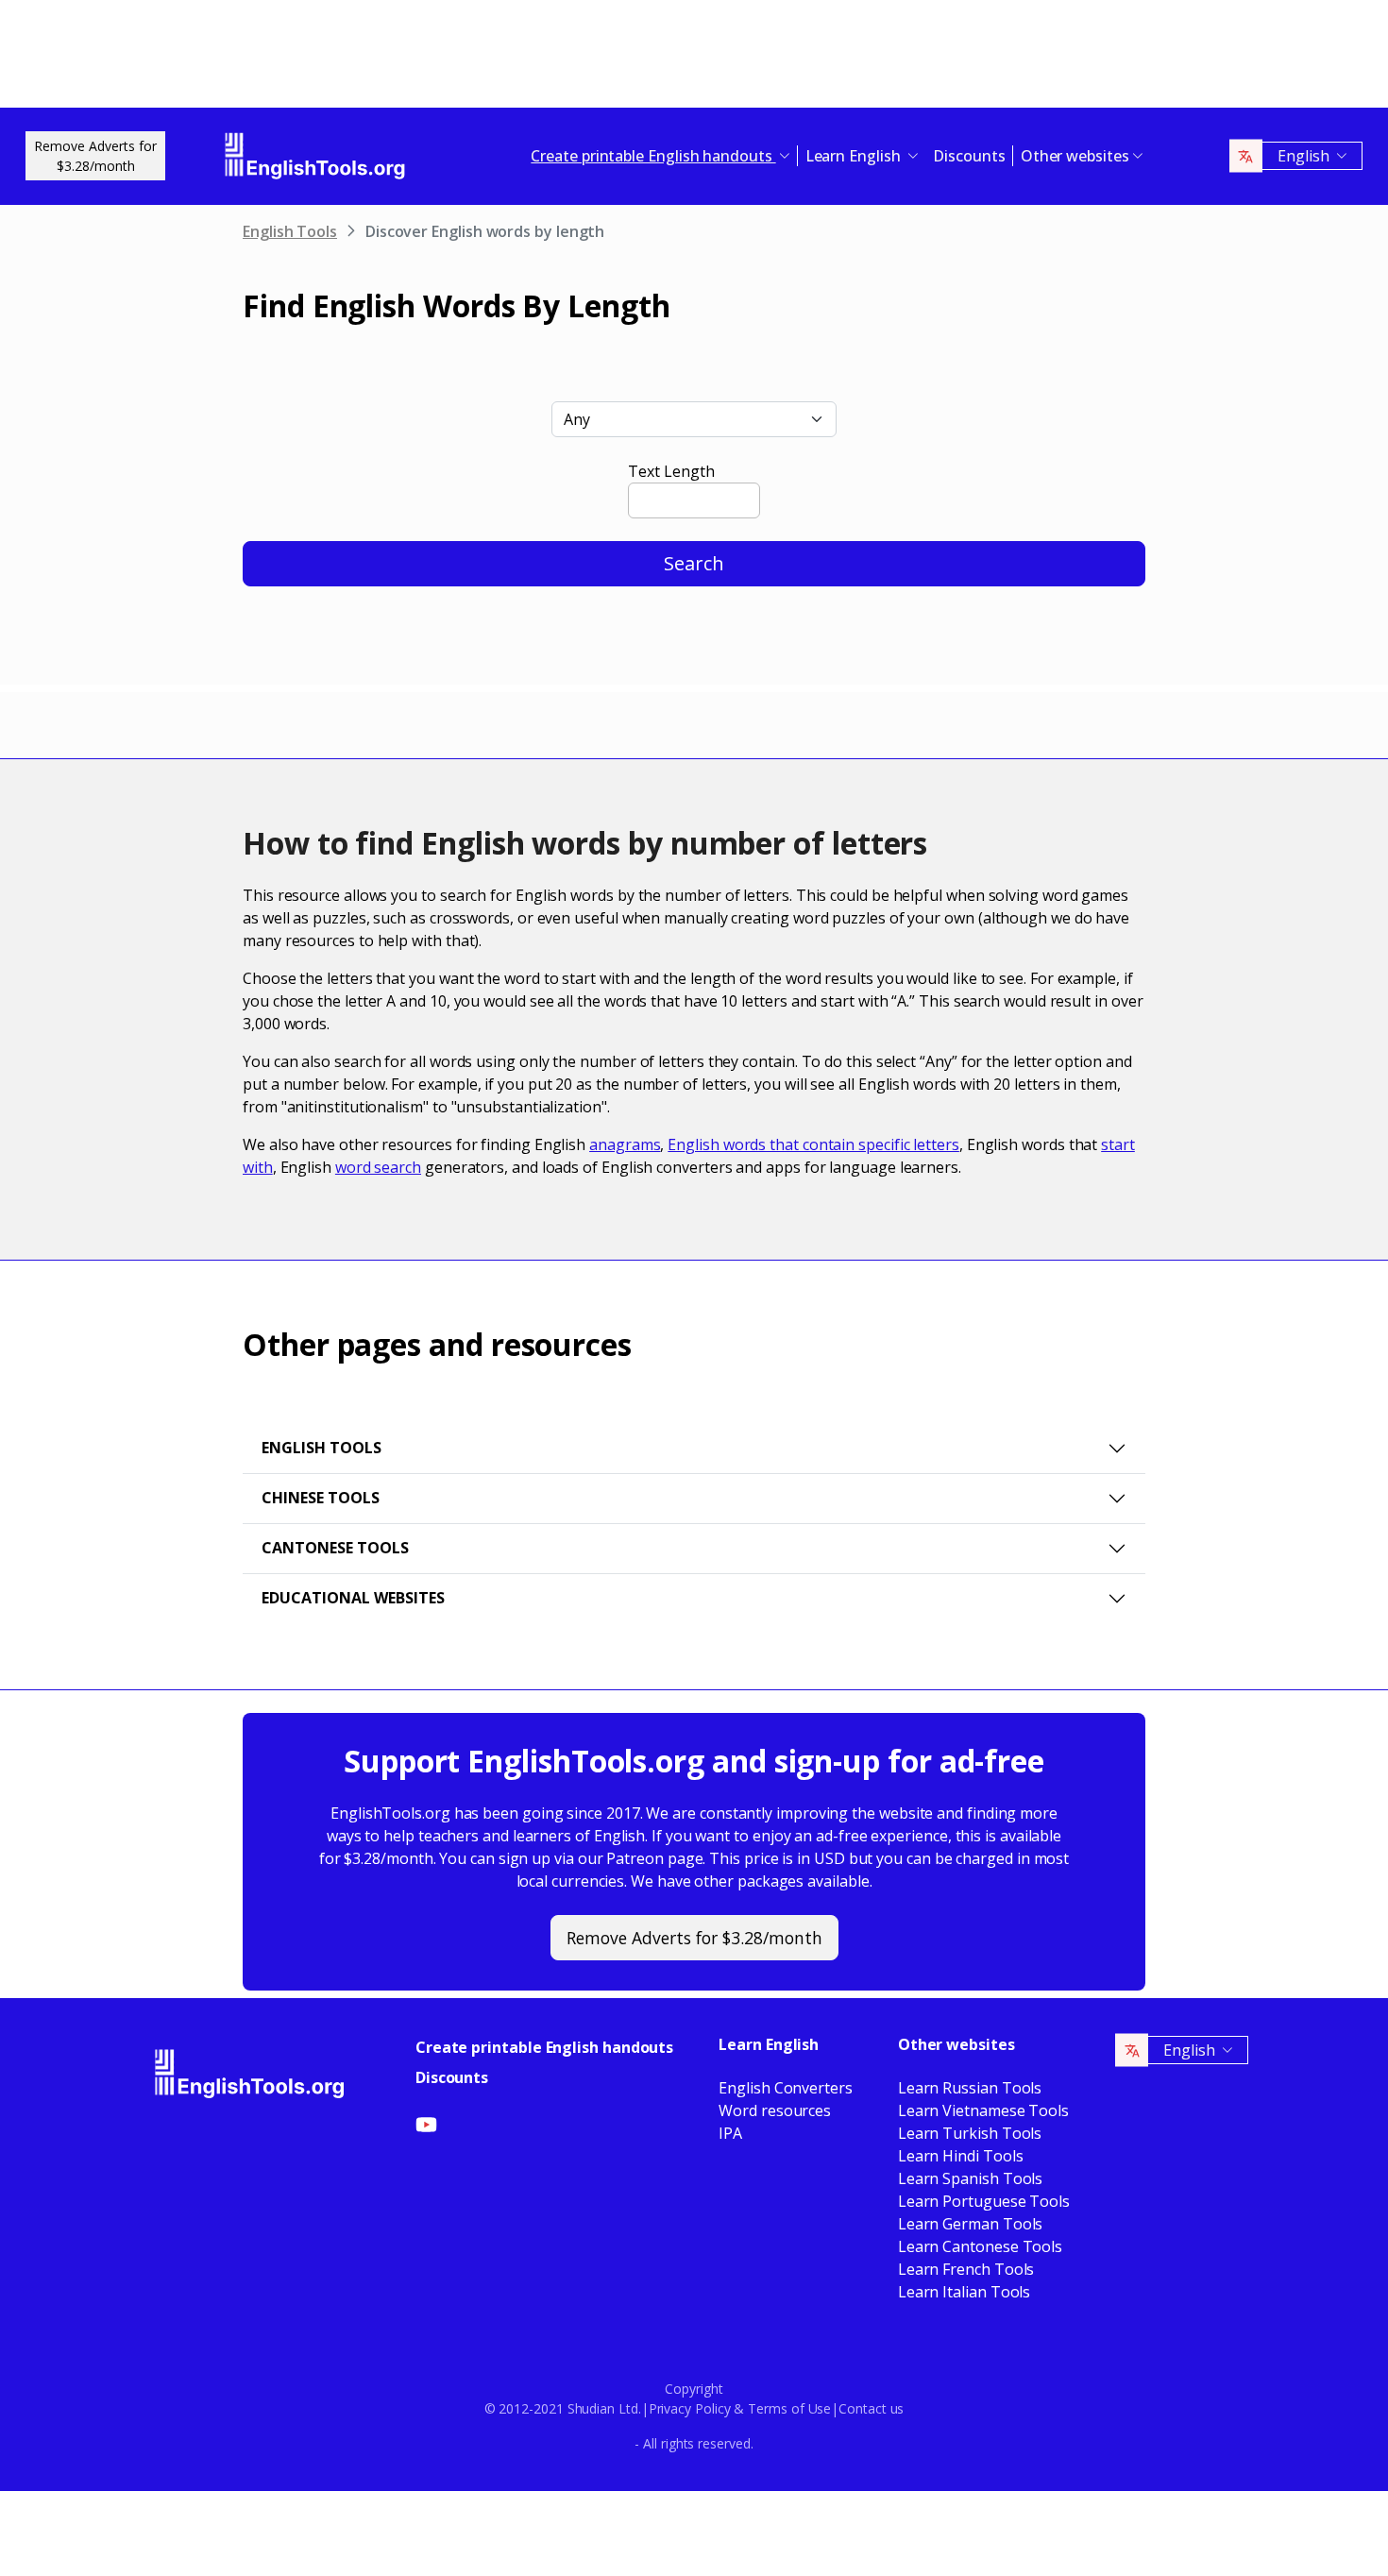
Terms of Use (789, 2408)
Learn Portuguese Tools (984, 2201)
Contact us (871, 2408)
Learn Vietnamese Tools (983, 2110)
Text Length (671, 471)
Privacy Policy (690, 2408)
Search (694, 563)
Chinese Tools (321, 1498)
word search (378, 1167)
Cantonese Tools (335, 1548)
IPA (730, 2133)
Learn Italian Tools (964, 2292)
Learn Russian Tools (970, 2088)
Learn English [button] (855, 156)
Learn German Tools (971, 2224)
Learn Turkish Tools (970, 2133)
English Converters (786, 2088)
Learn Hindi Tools (961, 2156)
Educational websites (353, 1598)
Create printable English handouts (544, 2047)
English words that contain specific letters (813, 1144)
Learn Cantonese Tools (980, 2246)
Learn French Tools (966, 2269)
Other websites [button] (1075, 156)
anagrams (625, 1144)
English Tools (290, 231)
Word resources (775, 2110)
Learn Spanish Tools (970, 2178)
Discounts (969, 156)
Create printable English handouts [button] (653, 156)
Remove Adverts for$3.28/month (95, 156)
